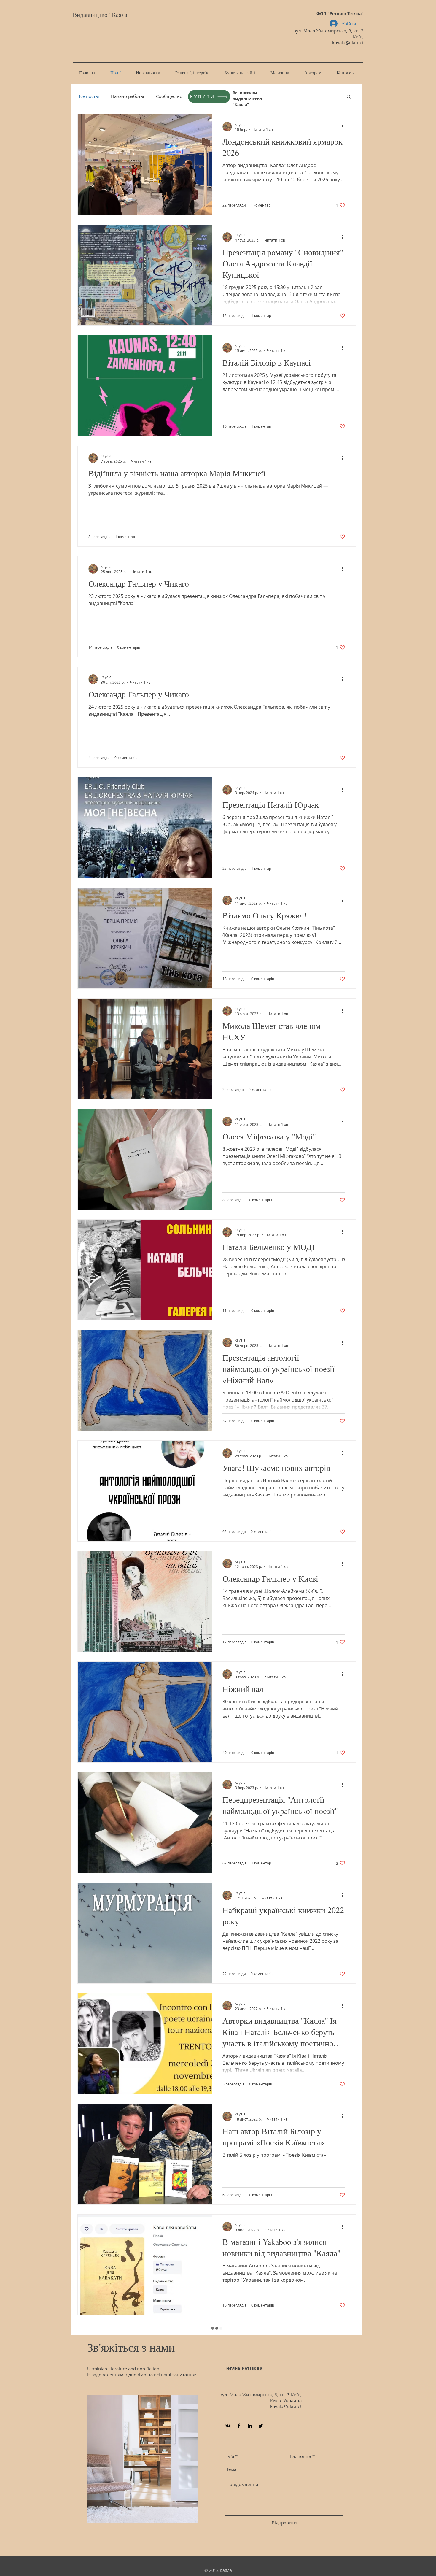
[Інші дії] (344, 127)
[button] (349, 97)
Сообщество (169, 96)
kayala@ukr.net (348, 42)
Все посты (88, 96)
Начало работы (128, 96)
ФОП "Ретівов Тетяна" (340, 14)
